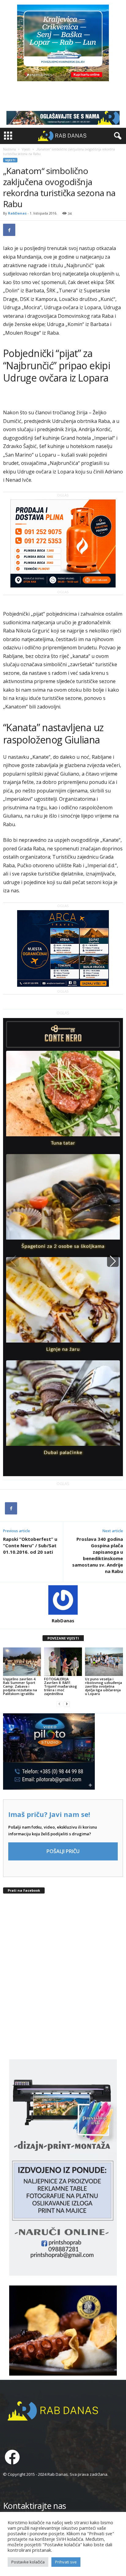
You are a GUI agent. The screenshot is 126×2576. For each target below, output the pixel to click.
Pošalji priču (63, 1851)
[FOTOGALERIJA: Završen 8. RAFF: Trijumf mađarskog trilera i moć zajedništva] (63, 1662)
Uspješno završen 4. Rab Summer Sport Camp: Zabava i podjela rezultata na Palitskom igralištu (20, 1686)
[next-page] (67, 1704)
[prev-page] (59, 1704)
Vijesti (26, 149)
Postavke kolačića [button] (28, 2562)
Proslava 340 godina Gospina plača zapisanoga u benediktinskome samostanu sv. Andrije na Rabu (98, 1555)
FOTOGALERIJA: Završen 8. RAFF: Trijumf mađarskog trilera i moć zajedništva (61, 1686)
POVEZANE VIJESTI (63, 1638)
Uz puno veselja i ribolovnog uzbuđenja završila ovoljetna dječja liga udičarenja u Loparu (104, 1686)
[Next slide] (113, 1261)
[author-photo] (63, 1600)
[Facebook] (9, 230)
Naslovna (9, 149)
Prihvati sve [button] (66, 2562)
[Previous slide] (13, 1261)
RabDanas (17, 213)
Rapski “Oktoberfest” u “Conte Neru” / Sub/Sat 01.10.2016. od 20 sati (30, 1545)
